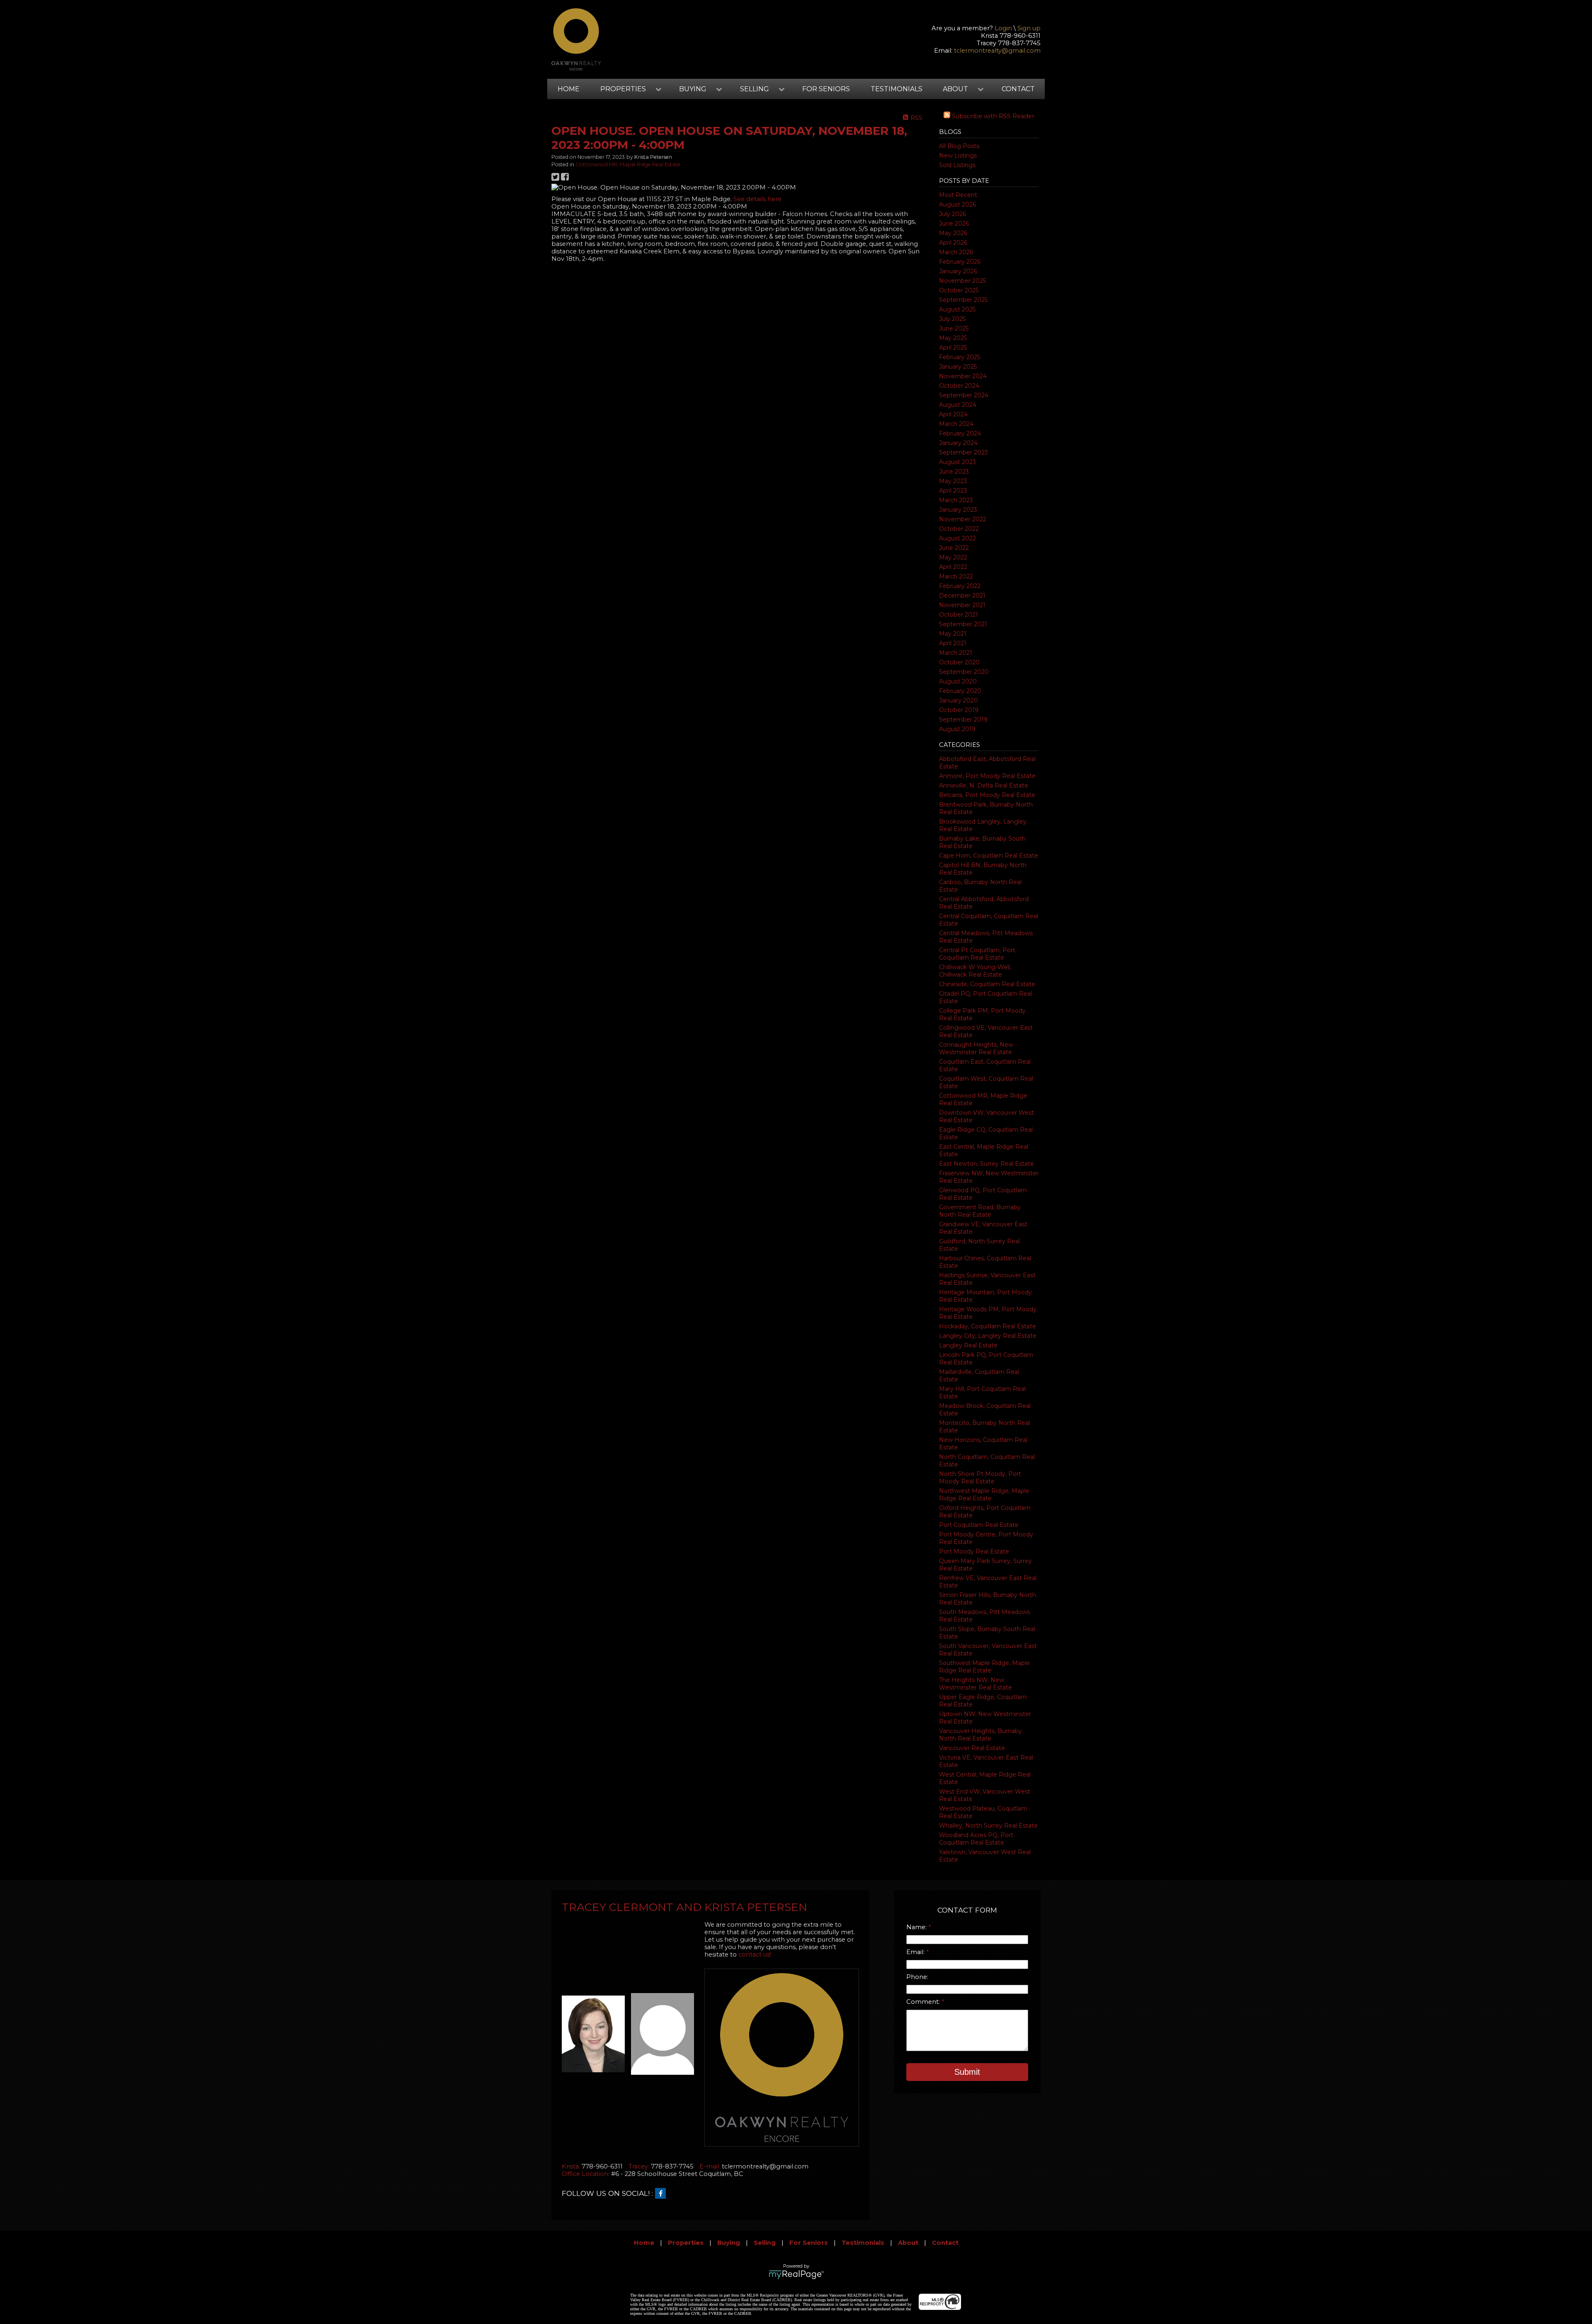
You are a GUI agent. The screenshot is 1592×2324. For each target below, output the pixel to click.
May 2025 (953, 338)
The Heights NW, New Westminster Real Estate (976, 1684)
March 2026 (956, 252)
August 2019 (957, 729)
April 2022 (953, 567)
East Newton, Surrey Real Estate (987, 1164)
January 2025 (958, 367)
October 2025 (959, 290)
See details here (757, 199)
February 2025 (960, 357)
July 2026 (953, 214)
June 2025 (954, 328)
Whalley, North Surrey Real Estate (988, 1826)
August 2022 (957, 538)
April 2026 (953, 243)
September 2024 (964, 395)
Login (1003, 28)
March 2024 (956, 424)
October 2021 (959, 615)
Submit (967, 2072)
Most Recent (958, 195)
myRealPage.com (796, 2275)
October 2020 (959, 662)
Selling (765, 2243)
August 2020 (958, 681)
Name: (917, 1927)
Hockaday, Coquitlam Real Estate (988, 1326)
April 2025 (953, 348)
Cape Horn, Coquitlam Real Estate (989, 856)
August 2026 (957, 204)
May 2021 (953, 634)
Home (569, 89)
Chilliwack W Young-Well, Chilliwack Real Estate (975, 971)
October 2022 (959, 529)
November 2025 (962, 281)
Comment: (924, 2002)
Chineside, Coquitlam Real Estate (987, 984)
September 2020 (964, 672)
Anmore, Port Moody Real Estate (987, 776)
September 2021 (963, 624)
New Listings (958, 156)
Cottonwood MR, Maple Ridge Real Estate (628, 164)
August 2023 (957, 462)
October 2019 (959, 710)
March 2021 (956, 653)
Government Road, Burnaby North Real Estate (980, 1211)
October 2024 (959, 386)
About (908, 2243)
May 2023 (953, 481)
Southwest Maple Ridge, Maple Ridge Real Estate (984, 1667)
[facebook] (663, 2194)
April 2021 (953, 643)
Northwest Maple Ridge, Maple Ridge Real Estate (984, 1495)
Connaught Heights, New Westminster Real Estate (976, 1048)
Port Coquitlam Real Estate (979, 1525)
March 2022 (956, 576)
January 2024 (958, 443)
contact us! (755, 1954)
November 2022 (963, 519)
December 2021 (962, 596)
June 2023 (954, 472)
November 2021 (962, 605)
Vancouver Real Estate (972, 1748)
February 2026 (960, 262)
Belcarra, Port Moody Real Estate (987, 795)
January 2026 (958, 271)
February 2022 (960, 586)
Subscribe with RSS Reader (992, 116)
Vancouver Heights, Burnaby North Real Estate (980, 1735)
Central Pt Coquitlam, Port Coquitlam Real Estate (977, 954)
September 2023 (963, 452)
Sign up (1029, 28)
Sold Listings (957, 165)
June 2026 (954, 224)
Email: (916, 1952)
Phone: (917, 1977)
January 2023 (958, 510)
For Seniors (826, 89)
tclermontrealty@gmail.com (997, 51)
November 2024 (963, 376)
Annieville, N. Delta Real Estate (984, 785)
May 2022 (953, 557)
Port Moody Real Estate (974, 1551)
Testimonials (897, 89)
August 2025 (957, 309)
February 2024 (960, 433)
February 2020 (960, 691)
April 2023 (953, 491)
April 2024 (953, 414)
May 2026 (953, 233)
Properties (686, 2243)
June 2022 (954, 548)
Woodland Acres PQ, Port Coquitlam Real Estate (976, 1839)
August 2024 (958, 405)
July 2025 (952, 319)
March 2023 (956, 500)
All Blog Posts (959, 146)
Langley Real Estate (968, 1345)
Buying (729, 2243)
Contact (1018, 89)
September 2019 (963, 720)
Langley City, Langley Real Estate (988, 1336)
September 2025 (963, 300)
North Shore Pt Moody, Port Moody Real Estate (980, 1478)
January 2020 (959, 700)
